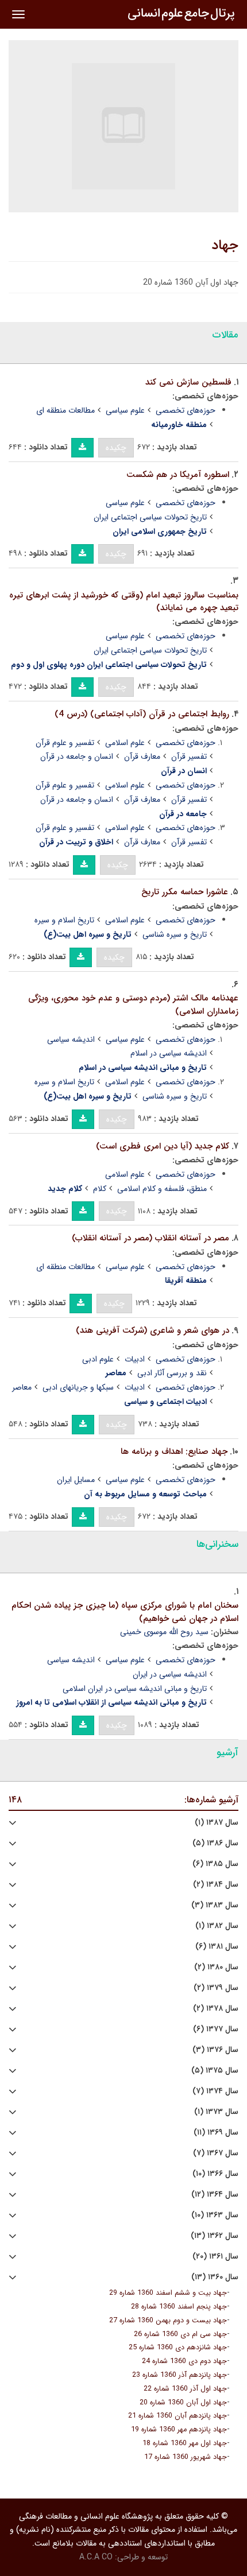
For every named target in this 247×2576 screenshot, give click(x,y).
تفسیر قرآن (189, 756)
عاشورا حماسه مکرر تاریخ (185, 892)
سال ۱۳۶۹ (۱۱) (216, 2133)
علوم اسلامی (125, 743)
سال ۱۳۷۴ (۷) (215, 2091)
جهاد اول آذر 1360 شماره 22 (185, 2389)
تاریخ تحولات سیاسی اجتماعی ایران (150, 517)
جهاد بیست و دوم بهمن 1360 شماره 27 (168, 2321)
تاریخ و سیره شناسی (175, 934)
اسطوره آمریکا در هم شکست (178, 475)
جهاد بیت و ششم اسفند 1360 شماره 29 (168, 2293)
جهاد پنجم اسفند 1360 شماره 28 (179, 2307)
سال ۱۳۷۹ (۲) (216, 1988)
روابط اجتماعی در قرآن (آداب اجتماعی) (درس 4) (142, 714)
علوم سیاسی (125, 410)
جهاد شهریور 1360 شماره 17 (186, 2457)
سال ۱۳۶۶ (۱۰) (215, 2174)
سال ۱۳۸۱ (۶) (217, 1947)
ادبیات (135, 1359)
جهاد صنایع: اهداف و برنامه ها (174, 1452)
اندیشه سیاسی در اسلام (169, 1053)
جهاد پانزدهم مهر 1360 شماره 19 (179, 2430)
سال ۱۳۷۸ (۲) (216, 2009)
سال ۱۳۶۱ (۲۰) (215, 2257)
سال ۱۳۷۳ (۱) (216, 2112)
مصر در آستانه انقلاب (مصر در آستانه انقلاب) (150, 1238)
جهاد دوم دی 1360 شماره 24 (184, 2361)
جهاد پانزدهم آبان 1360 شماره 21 (177, 2416)
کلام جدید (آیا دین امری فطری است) (163, 1146)
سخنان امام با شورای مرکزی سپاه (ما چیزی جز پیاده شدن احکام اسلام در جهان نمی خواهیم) (125, 1612)
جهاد (225, 246)
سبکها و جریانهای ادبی (78, 1387)
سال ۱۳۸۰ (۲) (216, 1967)
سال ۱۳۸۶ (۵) (215, 1843)
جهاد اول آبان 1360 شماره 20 (183, 2403)
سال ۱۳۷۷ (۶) (216, 2029)
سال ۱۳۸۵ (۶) (215, 1864)
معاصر (22, 1387)
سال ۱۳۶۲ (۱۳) (215, 2236)
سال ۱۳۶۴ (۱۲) (215, 2195)
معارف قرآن (142, 756)
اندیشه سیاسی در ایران (170, 1674)
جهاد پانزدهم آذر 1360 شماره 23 (180, 2375)
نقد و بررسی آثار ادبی (172, 1373)
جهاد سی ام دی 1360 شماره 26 (180, 2334)
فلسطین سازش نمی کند (188, 382)
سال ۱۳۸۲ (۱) (217, 1926)
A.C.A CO (96, 2557)
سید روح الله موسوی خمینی (164, 1632)
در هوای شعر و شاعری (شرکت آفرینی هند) (153, 1330)
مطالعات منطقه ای (65, 410)
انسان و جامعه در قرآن (77, 756)
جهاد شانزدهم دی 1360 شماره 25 (178, 2348)
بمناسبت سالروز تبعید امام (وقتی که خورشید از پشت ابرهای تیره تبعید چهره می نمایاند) (124, 602)
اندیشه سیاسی (71, 1039)
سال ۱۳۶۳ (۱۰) (215, 2215)
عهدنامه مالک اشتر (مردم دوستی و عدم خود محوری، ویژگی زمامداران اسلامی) (133, 1005)
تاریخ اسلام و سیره (64, 920)
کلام (100, 1189)
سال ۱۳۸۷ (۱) (217, 1823)
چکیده (116, 448)
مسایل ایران (76, 1480)
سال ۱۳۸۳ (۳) (215, 1905)
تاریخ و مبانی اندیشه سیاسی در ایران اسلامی (135, 1689)
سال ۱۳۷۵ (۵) (215, 2071)
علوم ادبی (98, 1359)
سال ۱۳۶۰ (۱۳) (215, 2277)
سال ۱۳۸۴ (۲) (216, 1885)
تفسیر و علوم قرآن (65, 743)
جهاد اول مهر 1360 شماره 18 (185, 2443)
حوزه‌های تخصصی (186, 410)
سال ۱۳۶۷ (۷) (216, 2153)
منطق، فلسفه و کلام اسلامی (162, 1189)
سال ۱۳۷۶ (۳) (215, 2050)
